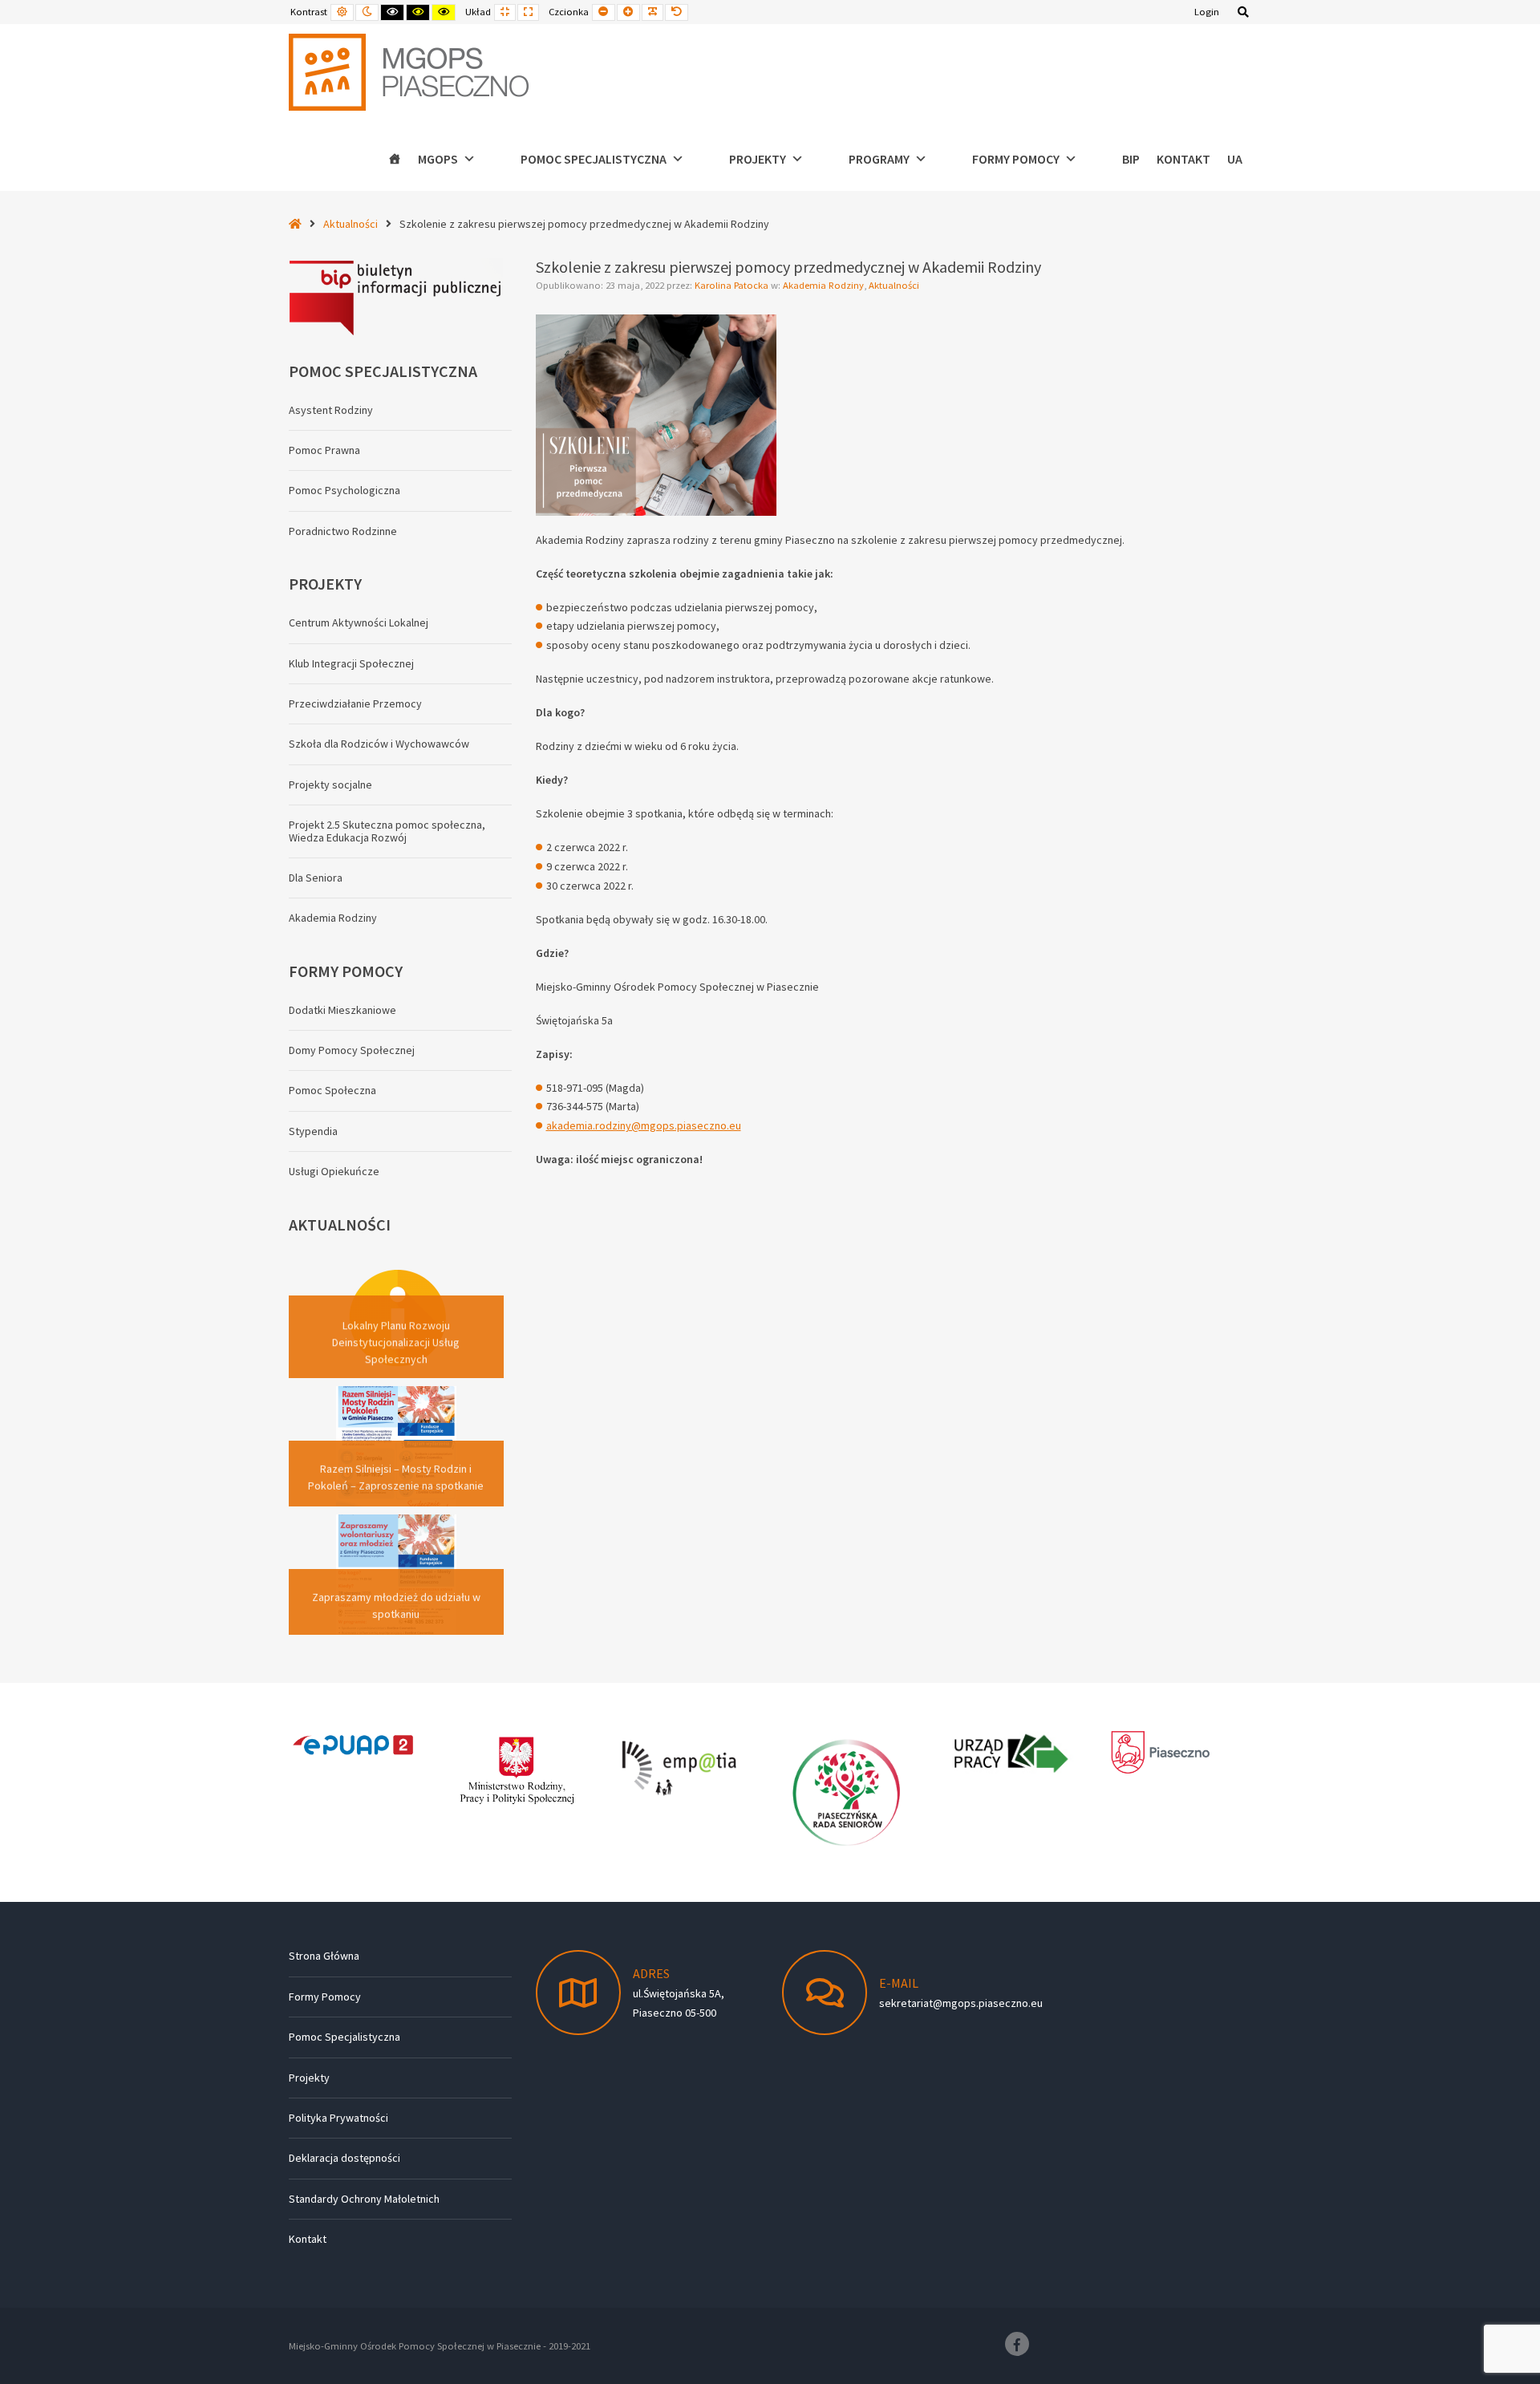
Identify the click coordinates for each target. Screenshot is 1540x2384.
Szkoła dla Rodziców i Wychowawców (379, 744)
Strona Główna (324, 1956)
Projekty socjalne (330, 785)
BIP (1131, 159)
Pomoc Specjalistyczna (344, 2037)
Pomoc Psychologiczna (344, 490)
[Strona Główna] (395, 159)
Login (1207, 12)
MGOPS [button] (438, 159)
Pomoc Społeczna (332, 1090)
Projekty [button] (758, 159)
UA (1235, 159)
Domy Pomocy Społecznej (352, 1050)
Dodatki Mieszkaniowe (342, 1010)
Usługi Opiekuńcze (334, 1171)
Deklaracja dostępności (344, 2158)
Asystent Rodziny (331, 410)
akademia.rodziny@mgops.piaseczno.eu (644, 1125)
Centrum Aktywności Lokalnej (359, 622)
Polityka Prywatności (338, 2118)
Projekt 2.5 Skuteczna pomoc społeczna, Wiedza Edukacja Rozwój (387, 831)
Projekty (309, 2078)
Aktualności (351, 224)
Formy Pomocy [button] (1016, 159)
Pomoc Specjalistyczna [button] (594, 159)
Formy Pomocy (325, 1997)
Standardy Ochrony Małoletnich (364, 2199)
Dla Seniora (316, 878)
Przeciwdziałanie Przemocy (355, 703)
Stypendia (313, 1131)
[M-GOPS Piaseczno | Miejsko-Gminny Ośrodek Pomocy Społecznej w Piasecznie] (409, 72)
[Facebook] (1017, 2344)
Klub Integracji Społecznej (351, 663)
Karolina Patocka (733, 285)
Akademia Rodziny (823, 285)
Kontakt (1183, 159)
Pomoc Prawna (324, 450)
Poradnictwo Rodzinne (343, 531)
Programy (879, 159)
